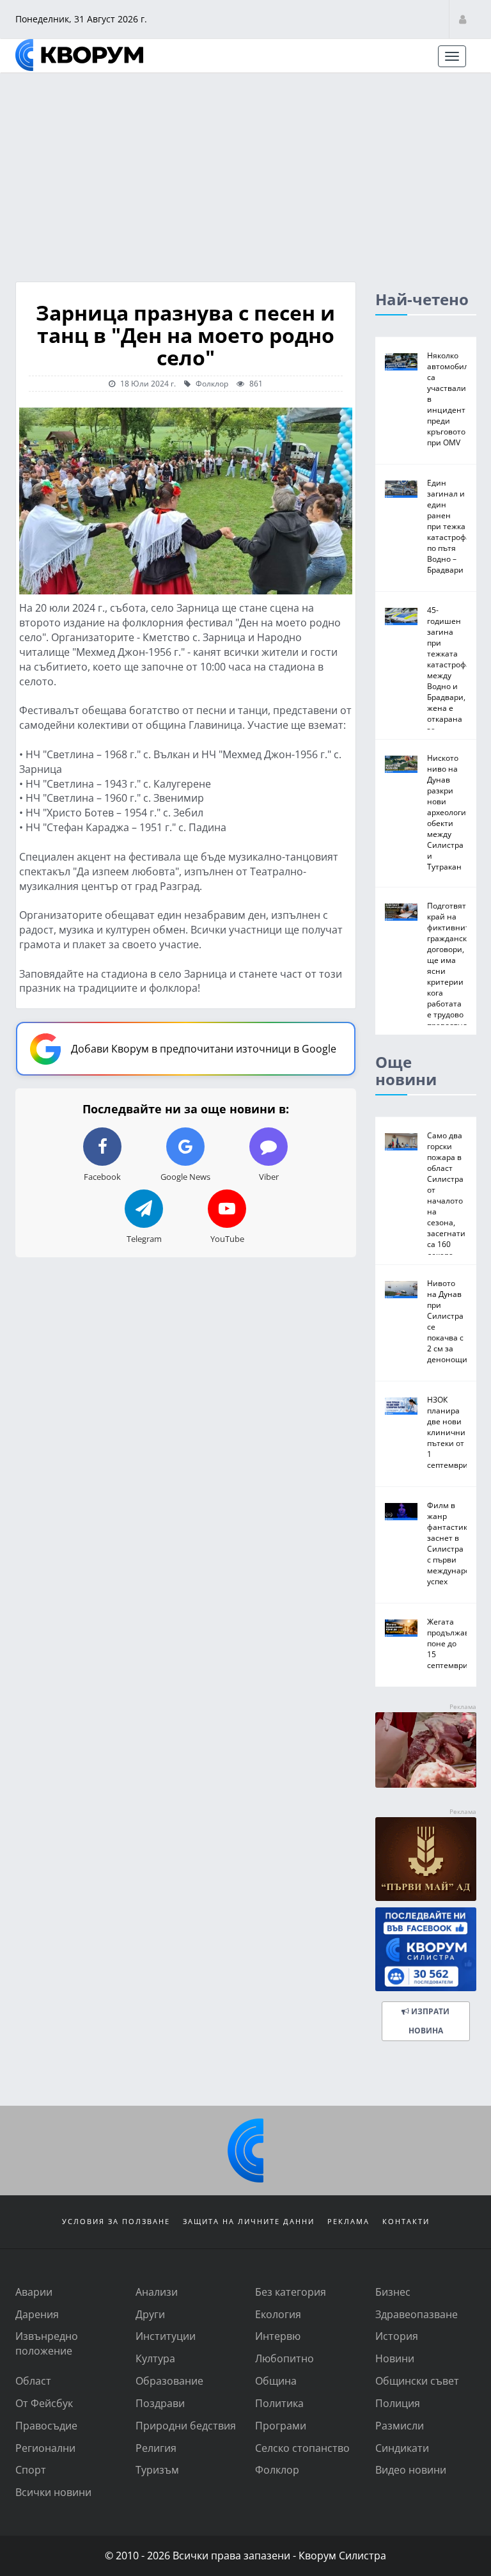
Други (150, 2314)
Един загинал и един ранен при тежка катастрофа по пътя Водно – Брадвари (449, 526)
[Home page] (79, 55)
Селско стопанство (302, 2448)
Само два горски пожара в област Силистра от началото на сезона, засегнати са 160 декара (446, 1195)
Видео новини (411, 2469)
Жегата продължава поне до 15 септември (450, 1643)
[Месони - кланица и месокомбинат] (426, 1784)
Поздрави (160, 2403)
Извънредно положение (47, 2343)
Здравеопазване (417, 2314)
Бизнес (393, 2292)
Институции (166, 2336)
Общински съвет (417, 2381)
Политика (279, 2403)
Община (276, 2381)
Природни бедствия (186, 2425)
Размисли (400, 2425)
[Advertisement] (245, 170)
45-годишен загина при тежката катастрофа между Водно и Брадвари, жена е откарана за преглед (449, 675)
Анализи (157, 2292)
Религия (156, 2448)
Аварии (34, 2292)
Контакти (406, 2221)
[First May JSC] (426, 1859)
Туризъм (157, 2469)
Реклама (348, 2221)
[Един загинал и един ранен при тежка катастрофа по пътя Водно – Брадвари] (401, 489)
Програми (281, 2425)
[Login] (463, 19)
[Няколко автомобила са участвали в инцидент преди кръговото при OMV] (401, 362)
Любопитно (284, 2358)
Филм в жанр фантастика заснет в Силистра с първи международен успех (456, 1543)
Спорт (31, 2469)
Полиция (398, 2403)
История (397, 2336)
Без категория (291, 2292)
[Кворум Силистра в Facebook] (426, 1949)
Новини (395, 2358)
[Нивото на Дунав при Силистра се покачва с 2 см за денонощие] (401, 1290)
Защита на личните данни (249, 2221)
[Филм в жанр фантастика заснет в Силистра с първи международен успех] (401, 1512)
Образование (169, 2381)
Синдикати (402, 2448)
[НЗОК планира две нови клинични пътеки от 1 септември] (401, 1406)
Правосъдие (46, 2425)
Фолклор (211, 383)
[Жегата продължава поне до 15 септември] (401, 1628)
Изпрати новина (429, 2021)
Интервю (278, 2336)
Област (33, 2381)
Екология (278, 2314)
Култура (155, 2358)
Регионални (45, 2448)
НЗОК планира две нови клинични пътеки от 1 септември (448, 1432)
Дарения (37, 2314)
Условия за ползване (116, 2221)
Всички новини (53, 2492)
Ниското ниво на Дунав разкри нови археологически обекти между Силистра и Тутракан (457, 812)
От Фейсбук (44, 2403)
